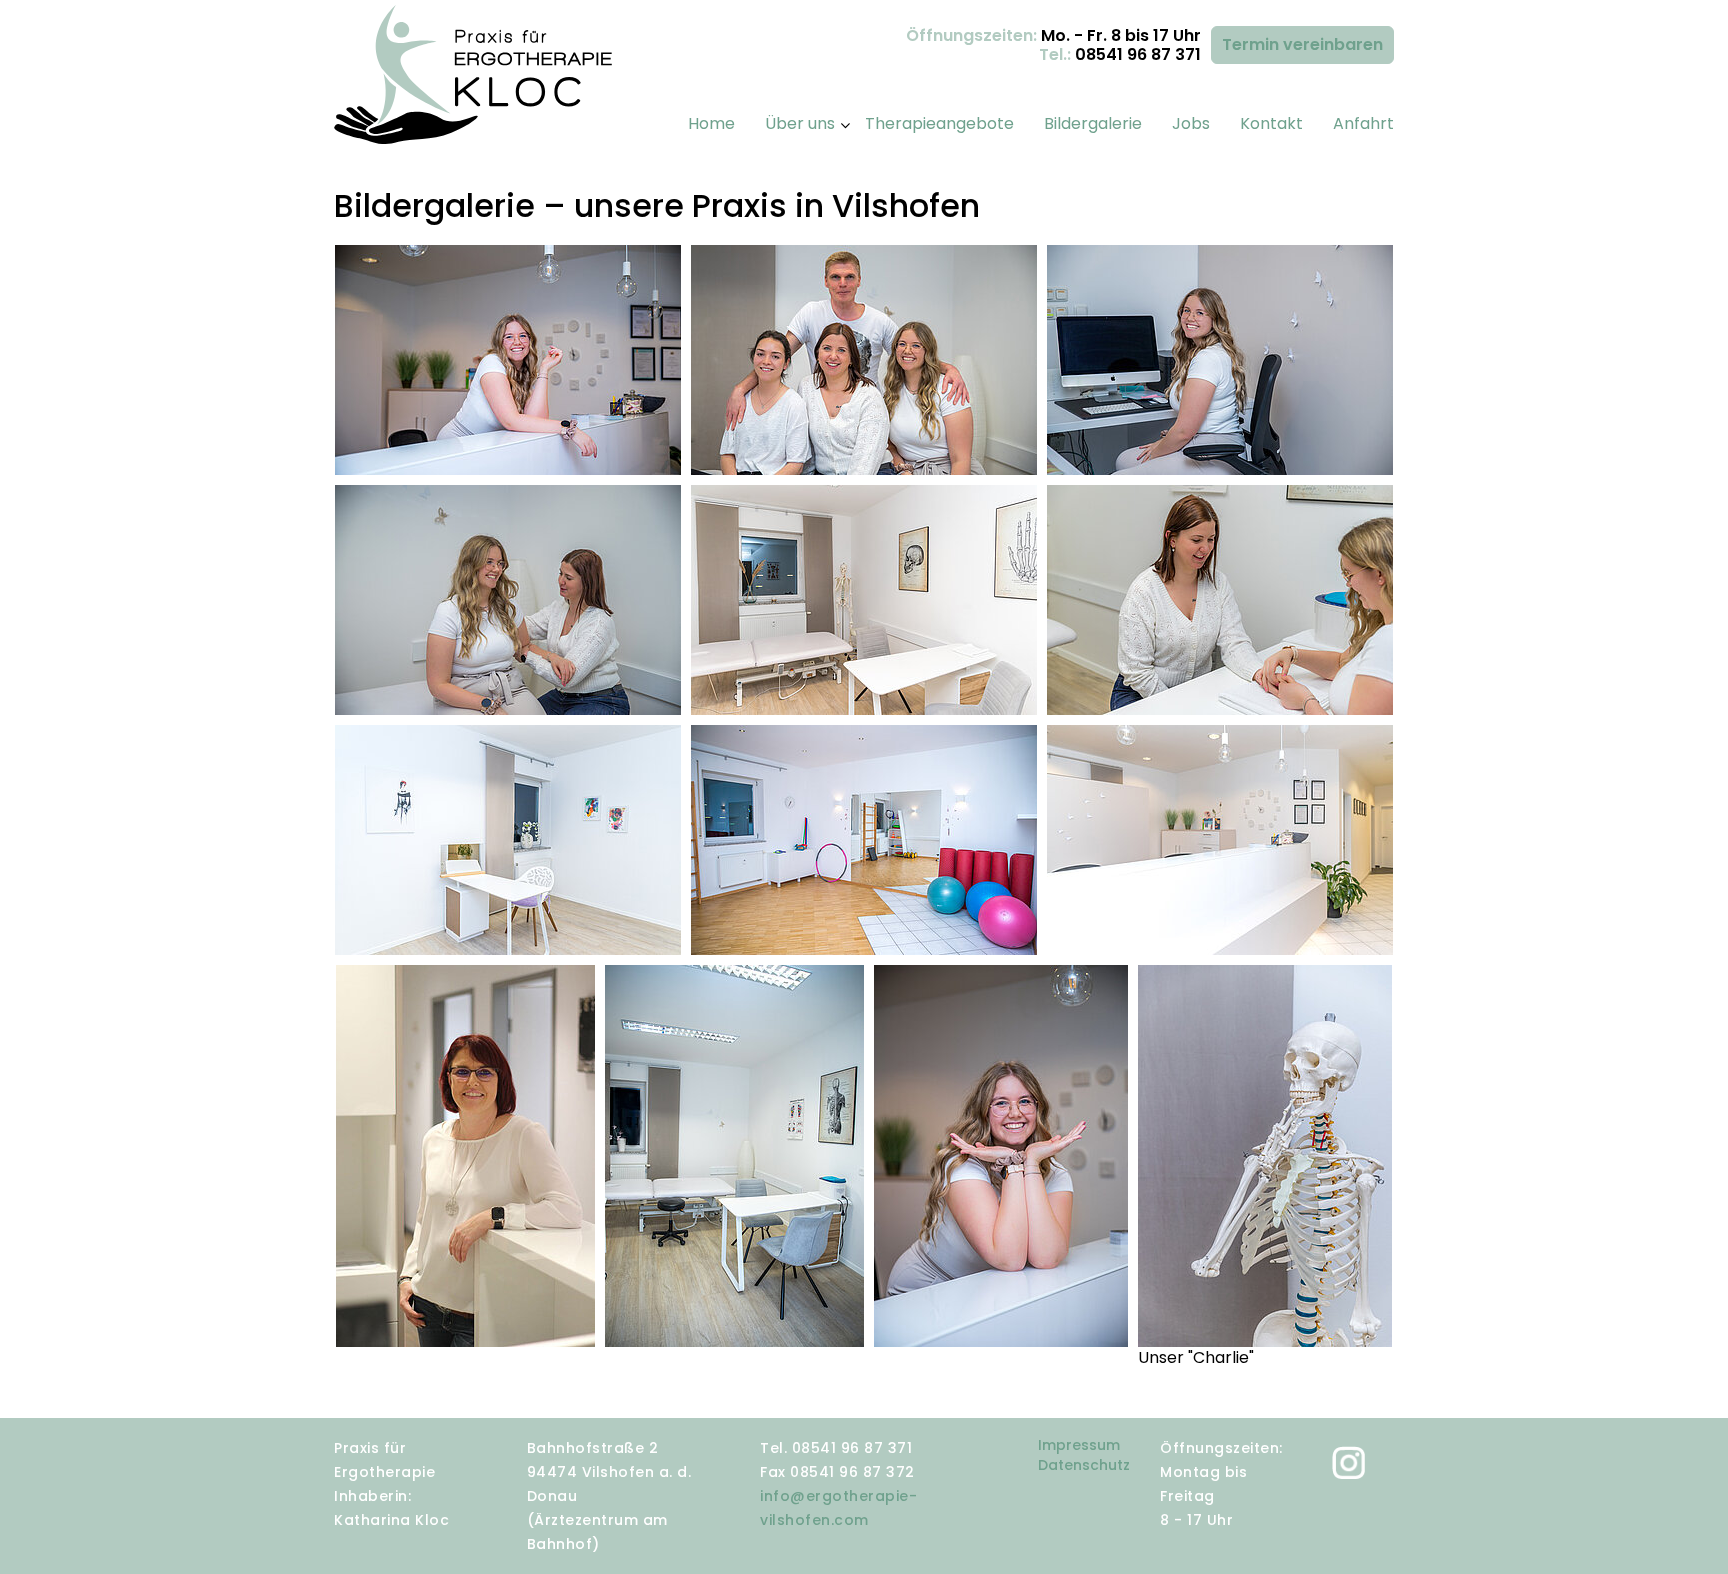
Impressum (1079, 1445)
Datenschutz (1084, 1465)
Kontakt (1271, 123)
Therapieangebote (939, 123)
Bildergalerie (1093, 123)
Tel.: (1120, 55)
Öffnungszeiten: (1053, 36)
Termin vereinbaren (1302, 44)
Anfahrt (1363, 123)
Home (711, 123)
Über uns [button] (800, 123)
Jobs (1191, 123)
